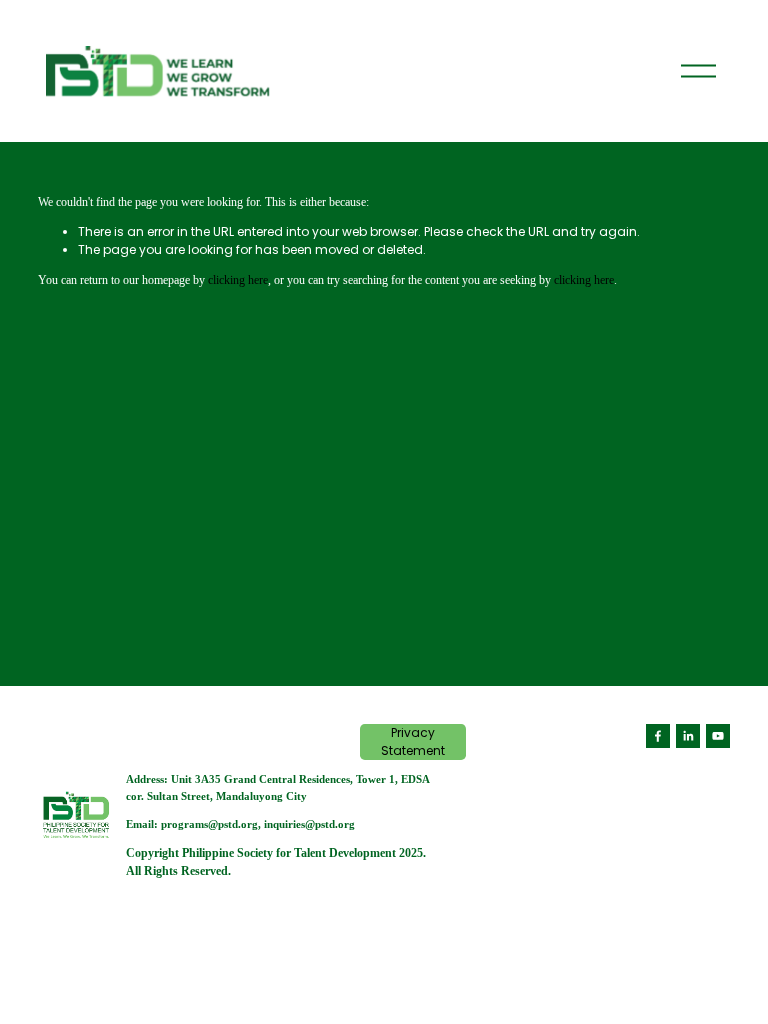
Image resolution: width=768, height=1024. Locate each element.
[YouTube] (718, 736)
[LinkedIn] (688, 736)
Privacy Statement (413, 741)
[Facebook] (658, 736)
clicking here (238, 280)
